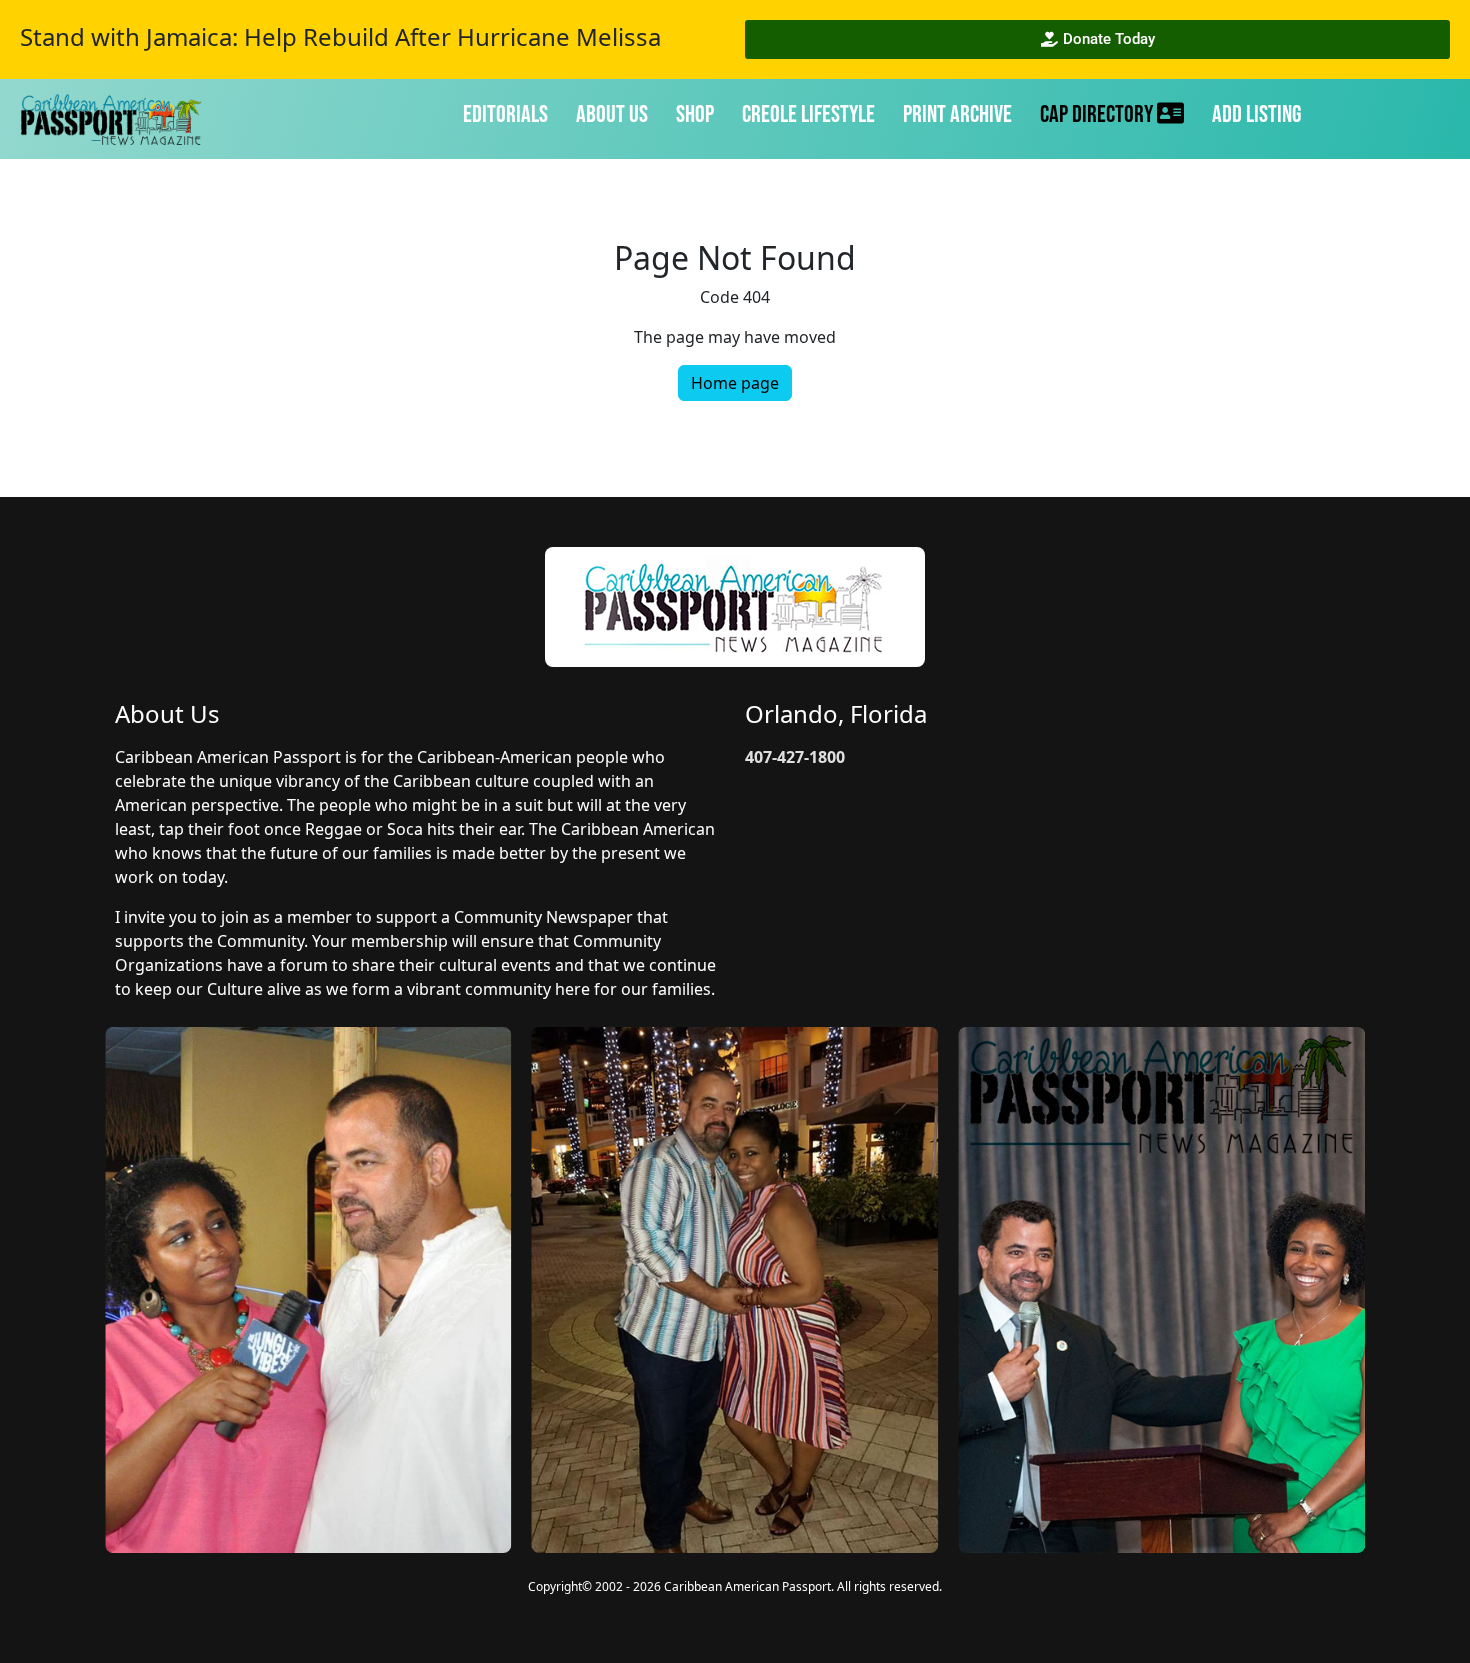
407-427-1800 (795, 757)
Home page (735, 383)
